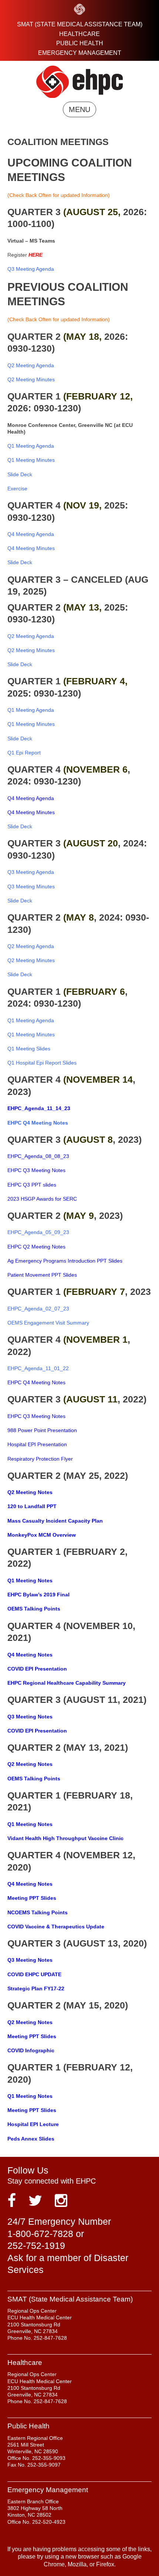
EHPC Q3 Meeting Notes (36, 1170)
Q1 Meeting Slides (29, 1049)
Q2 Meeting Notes (30, 1492)
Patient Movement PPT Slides (42, 1275)
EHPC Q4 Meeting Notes (38, 1123)
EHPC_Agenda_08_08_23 (38, 1156)
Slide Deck (20, 474)
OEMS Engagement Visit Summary (48, 1323)
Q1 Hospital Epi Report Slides (42, 1063)
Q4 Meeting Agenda (31, 798)
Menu (79, 109)
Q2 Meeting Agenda (31, 946)
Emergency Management (80, 53)
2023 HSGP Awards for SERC (42, 1199)
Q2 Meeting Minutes (31, 650)
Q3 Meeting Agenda (31, 872)
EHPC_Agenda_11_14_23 (39, 1108)
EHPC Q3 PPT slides (32, 1185)
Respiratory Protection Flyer (40, 1459)
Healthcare (79, 34)
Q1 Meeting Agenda (31, 1020)
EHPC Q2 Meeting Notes (36, 1247)
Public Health (80, 43)
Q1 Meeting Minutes (31, 460)
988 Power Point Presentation (42, 1430)
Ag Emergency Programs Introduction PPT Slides (65, 1261)
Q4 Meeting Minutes (31, 812)
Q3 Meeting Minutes (31, 886)
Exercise (17, 488)
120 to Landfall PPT (32, 1506)
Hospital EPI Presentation (37, 1444)
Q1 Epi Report (24, 753)
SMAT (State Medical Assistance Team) (80, 24)
